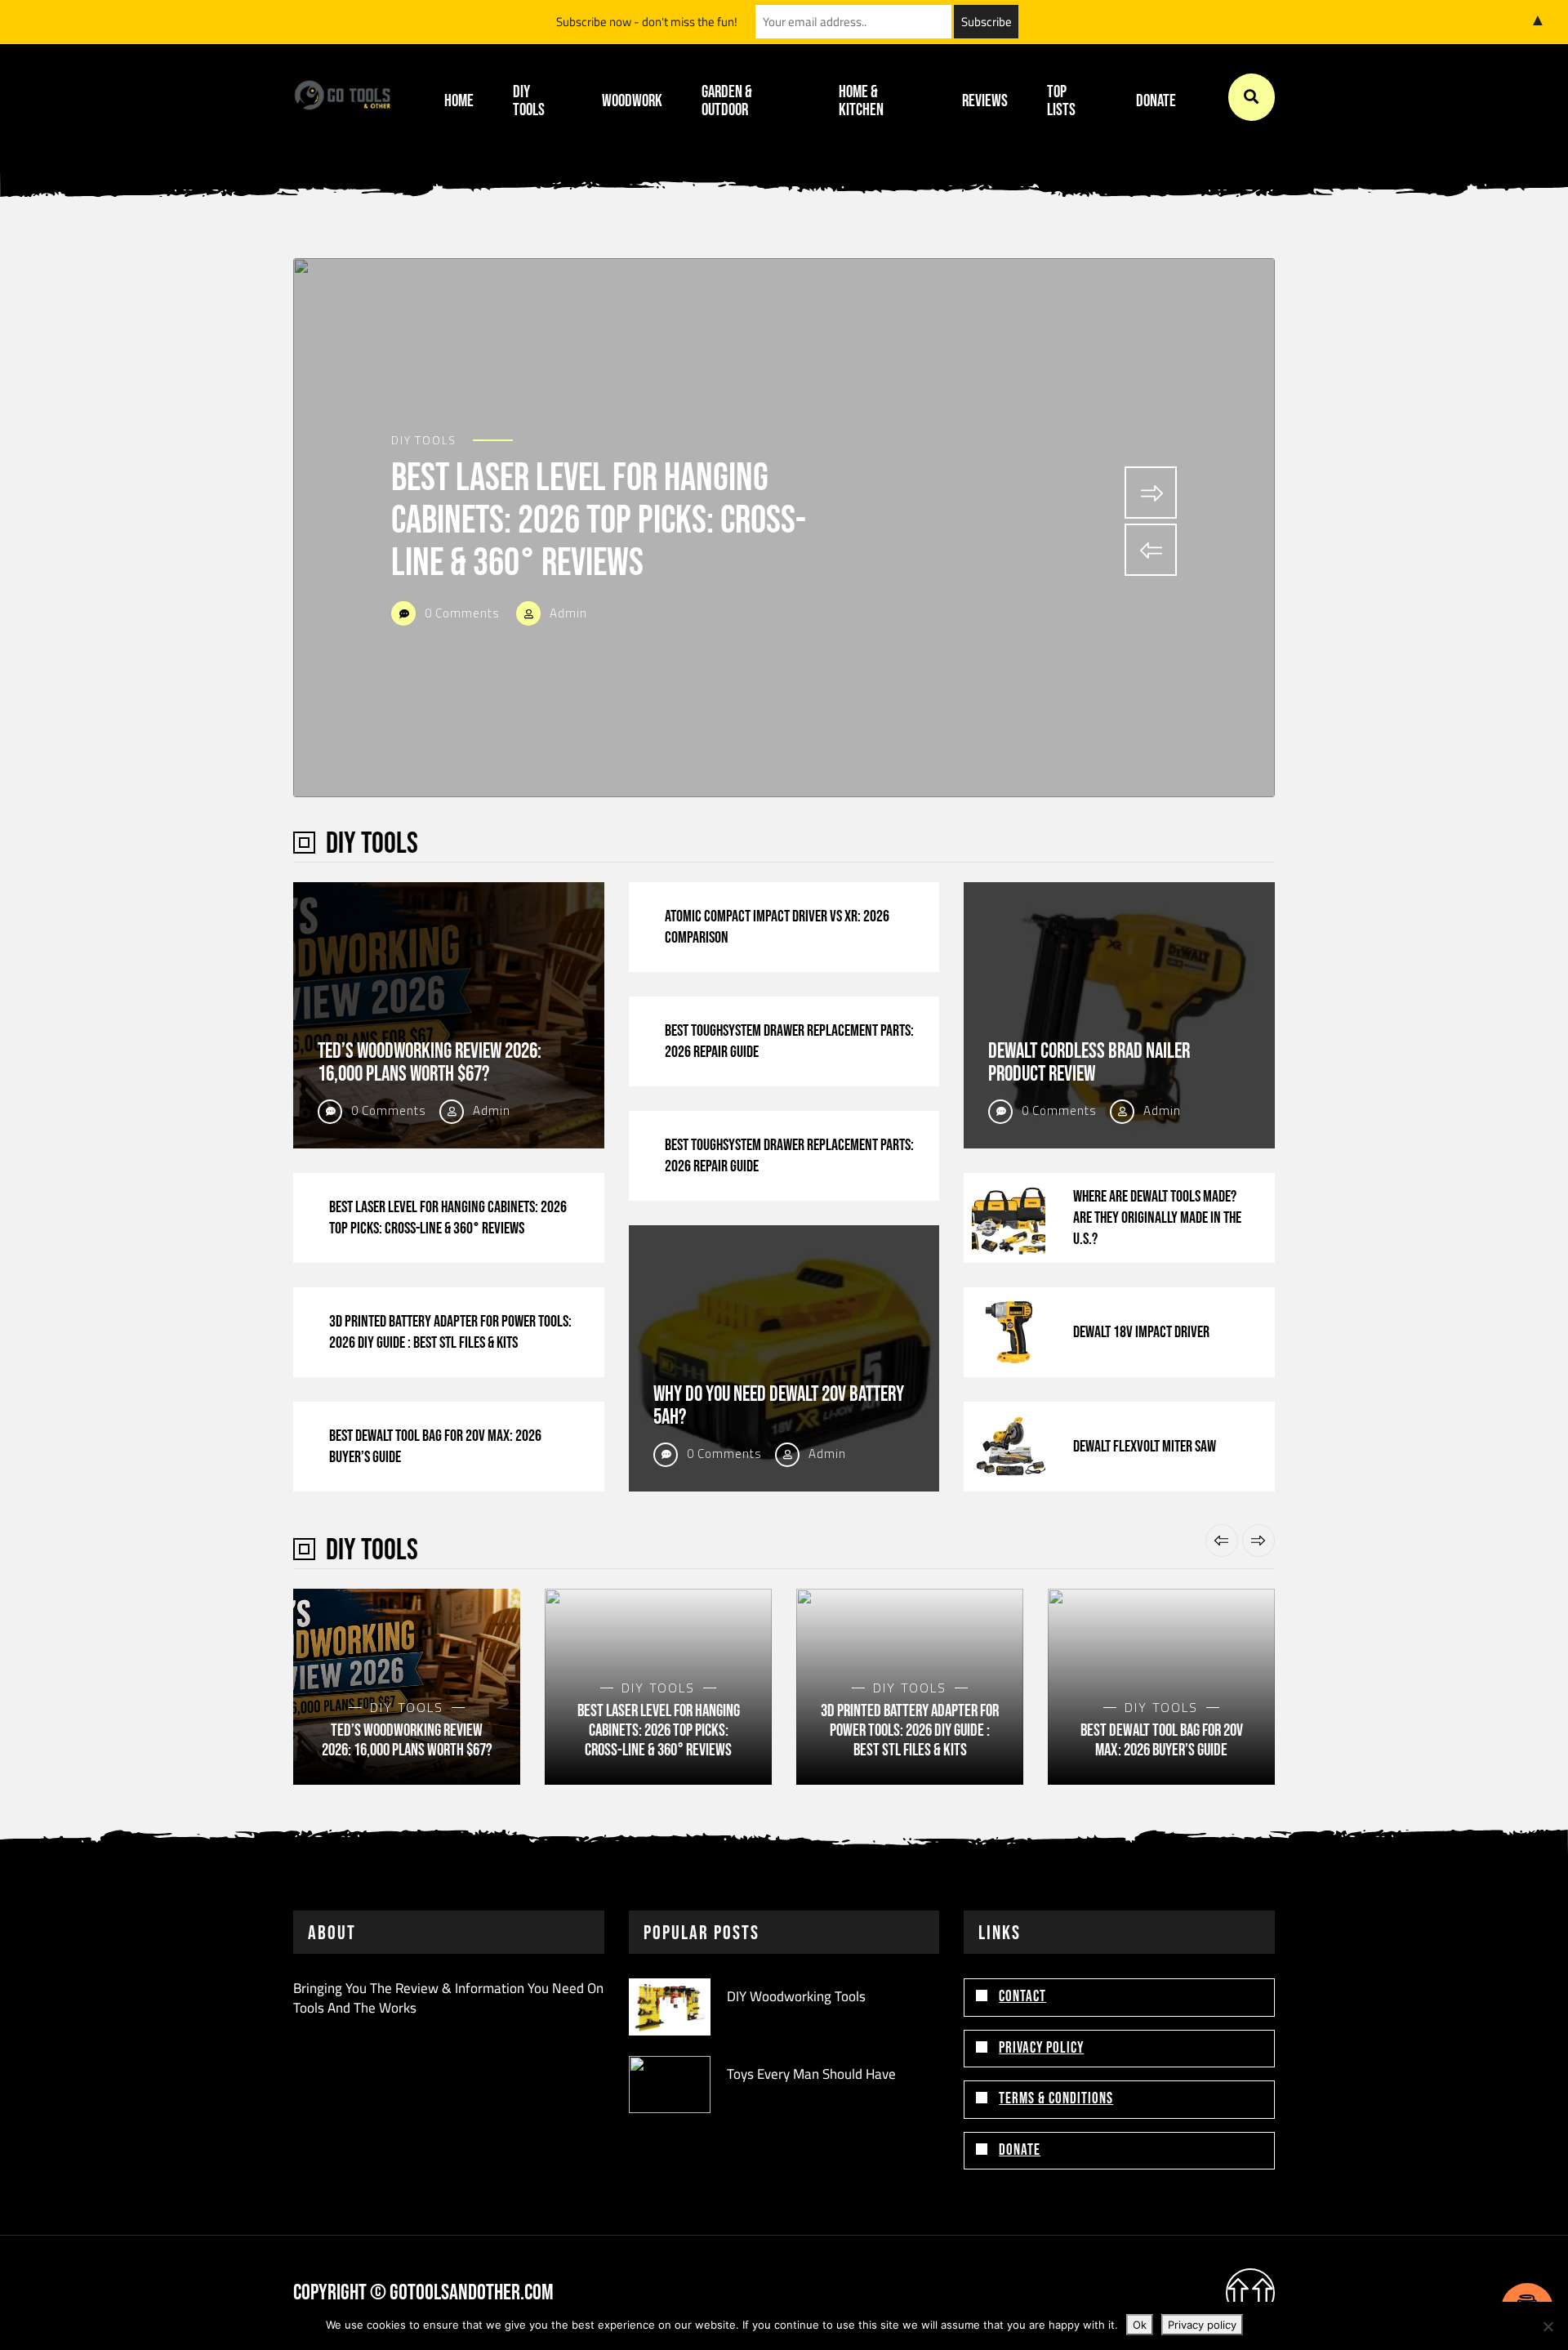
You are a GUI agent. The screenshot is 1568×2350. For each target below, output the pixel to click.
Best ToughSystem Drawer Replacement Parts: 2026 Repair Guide (789, 1041)
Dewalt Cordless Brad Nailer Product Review (1089, 1064)
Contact (1022, 1997)
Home (459, 101)
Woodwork (632, 101)
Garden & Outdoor (727, 101)
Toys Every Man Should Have (811, 2074)
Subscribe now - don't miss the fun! (647, 22)
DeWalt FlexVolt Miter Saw (1145, 1447)
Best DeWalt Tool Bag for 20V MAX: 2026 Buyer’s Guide (435, 1447)
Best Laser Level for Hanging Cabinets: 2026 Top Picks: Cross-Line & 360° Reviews (599, 521)
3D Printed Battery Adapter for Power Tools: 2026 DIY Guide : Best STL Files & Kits (450, 1332)
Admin (567, 613)
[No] (1548, 2326)
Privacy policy (1202, 2325)
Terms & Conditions (1056, 2099)
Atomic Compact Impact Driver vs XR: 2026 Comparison (777, 927)
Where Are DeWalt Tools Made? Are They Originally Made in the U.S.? (1157, 1218)
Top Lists (1061, 101)
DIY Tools (529, 101)
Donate (1156, 101)
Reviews (985, 101)
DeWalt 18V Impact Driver (1141, 1332)
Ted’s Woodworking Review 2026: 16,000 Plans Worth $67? (430, 1064)
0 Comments (461, 613)
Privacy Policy (1041, 2048)
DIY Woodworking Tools (796, 1996)
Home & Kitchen (861, 101)
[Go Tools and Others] (342, 97)
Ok (1140, 2325)
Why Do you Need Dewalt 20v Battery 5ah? (779, 1407)
